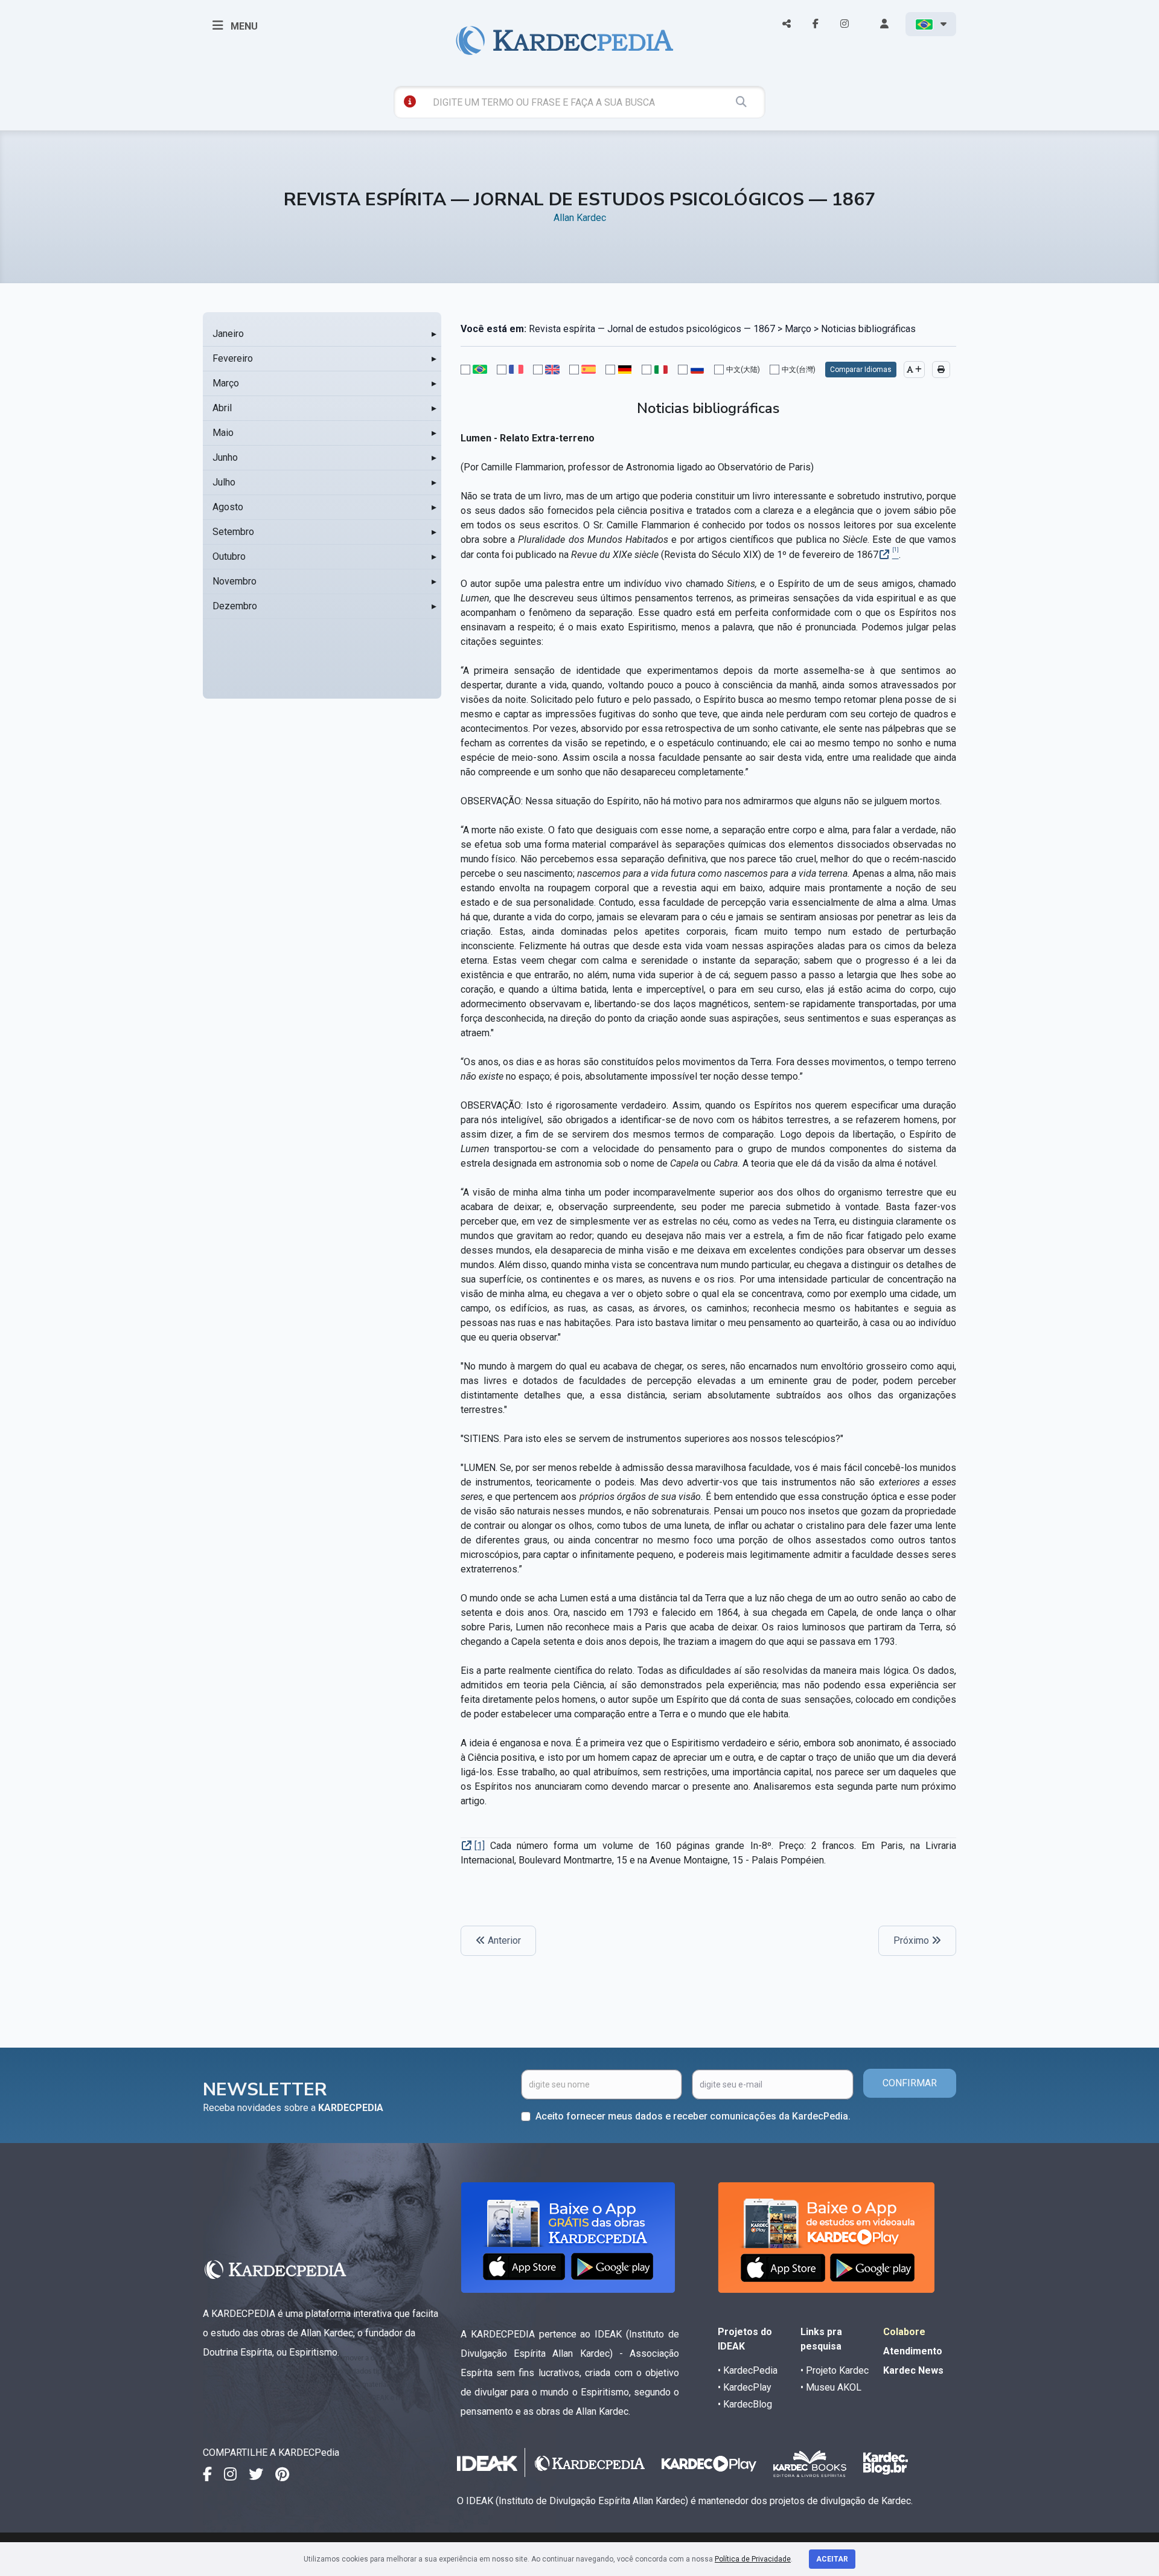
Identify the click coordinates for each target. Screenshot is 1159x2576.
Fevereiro (233, 358)
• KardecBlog (745, 2404)
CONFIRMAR (910, 2083)
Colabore (904, 2332)
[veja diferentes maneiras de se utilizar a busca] (410, 101)
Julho (224, 482)
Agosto (228, 507)
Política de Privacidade (753, 2559)
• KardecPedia (748, 2370)
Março (226, 383)
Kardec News (913, 2370)
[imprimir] (941, 370)
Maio (223, 433)
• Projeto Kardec (835, 2370)
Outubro (229, 556)
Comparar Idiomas (861, 370)
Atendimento (913, 2351)
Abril (222, 408)
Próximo (912, 1940)
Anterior (503, 1940)
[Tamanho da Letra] (914, 370)
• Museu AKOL (831, 2387)
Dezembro (235, 606)
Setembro (233, 532)
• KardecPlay (745, 2387)
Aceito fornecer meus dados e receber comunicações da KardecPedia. (693, 2116)
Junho (225, 457)
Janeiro (228, 334)
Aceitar (832, 2559)
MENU (243, 26)
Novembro (235, 581)
